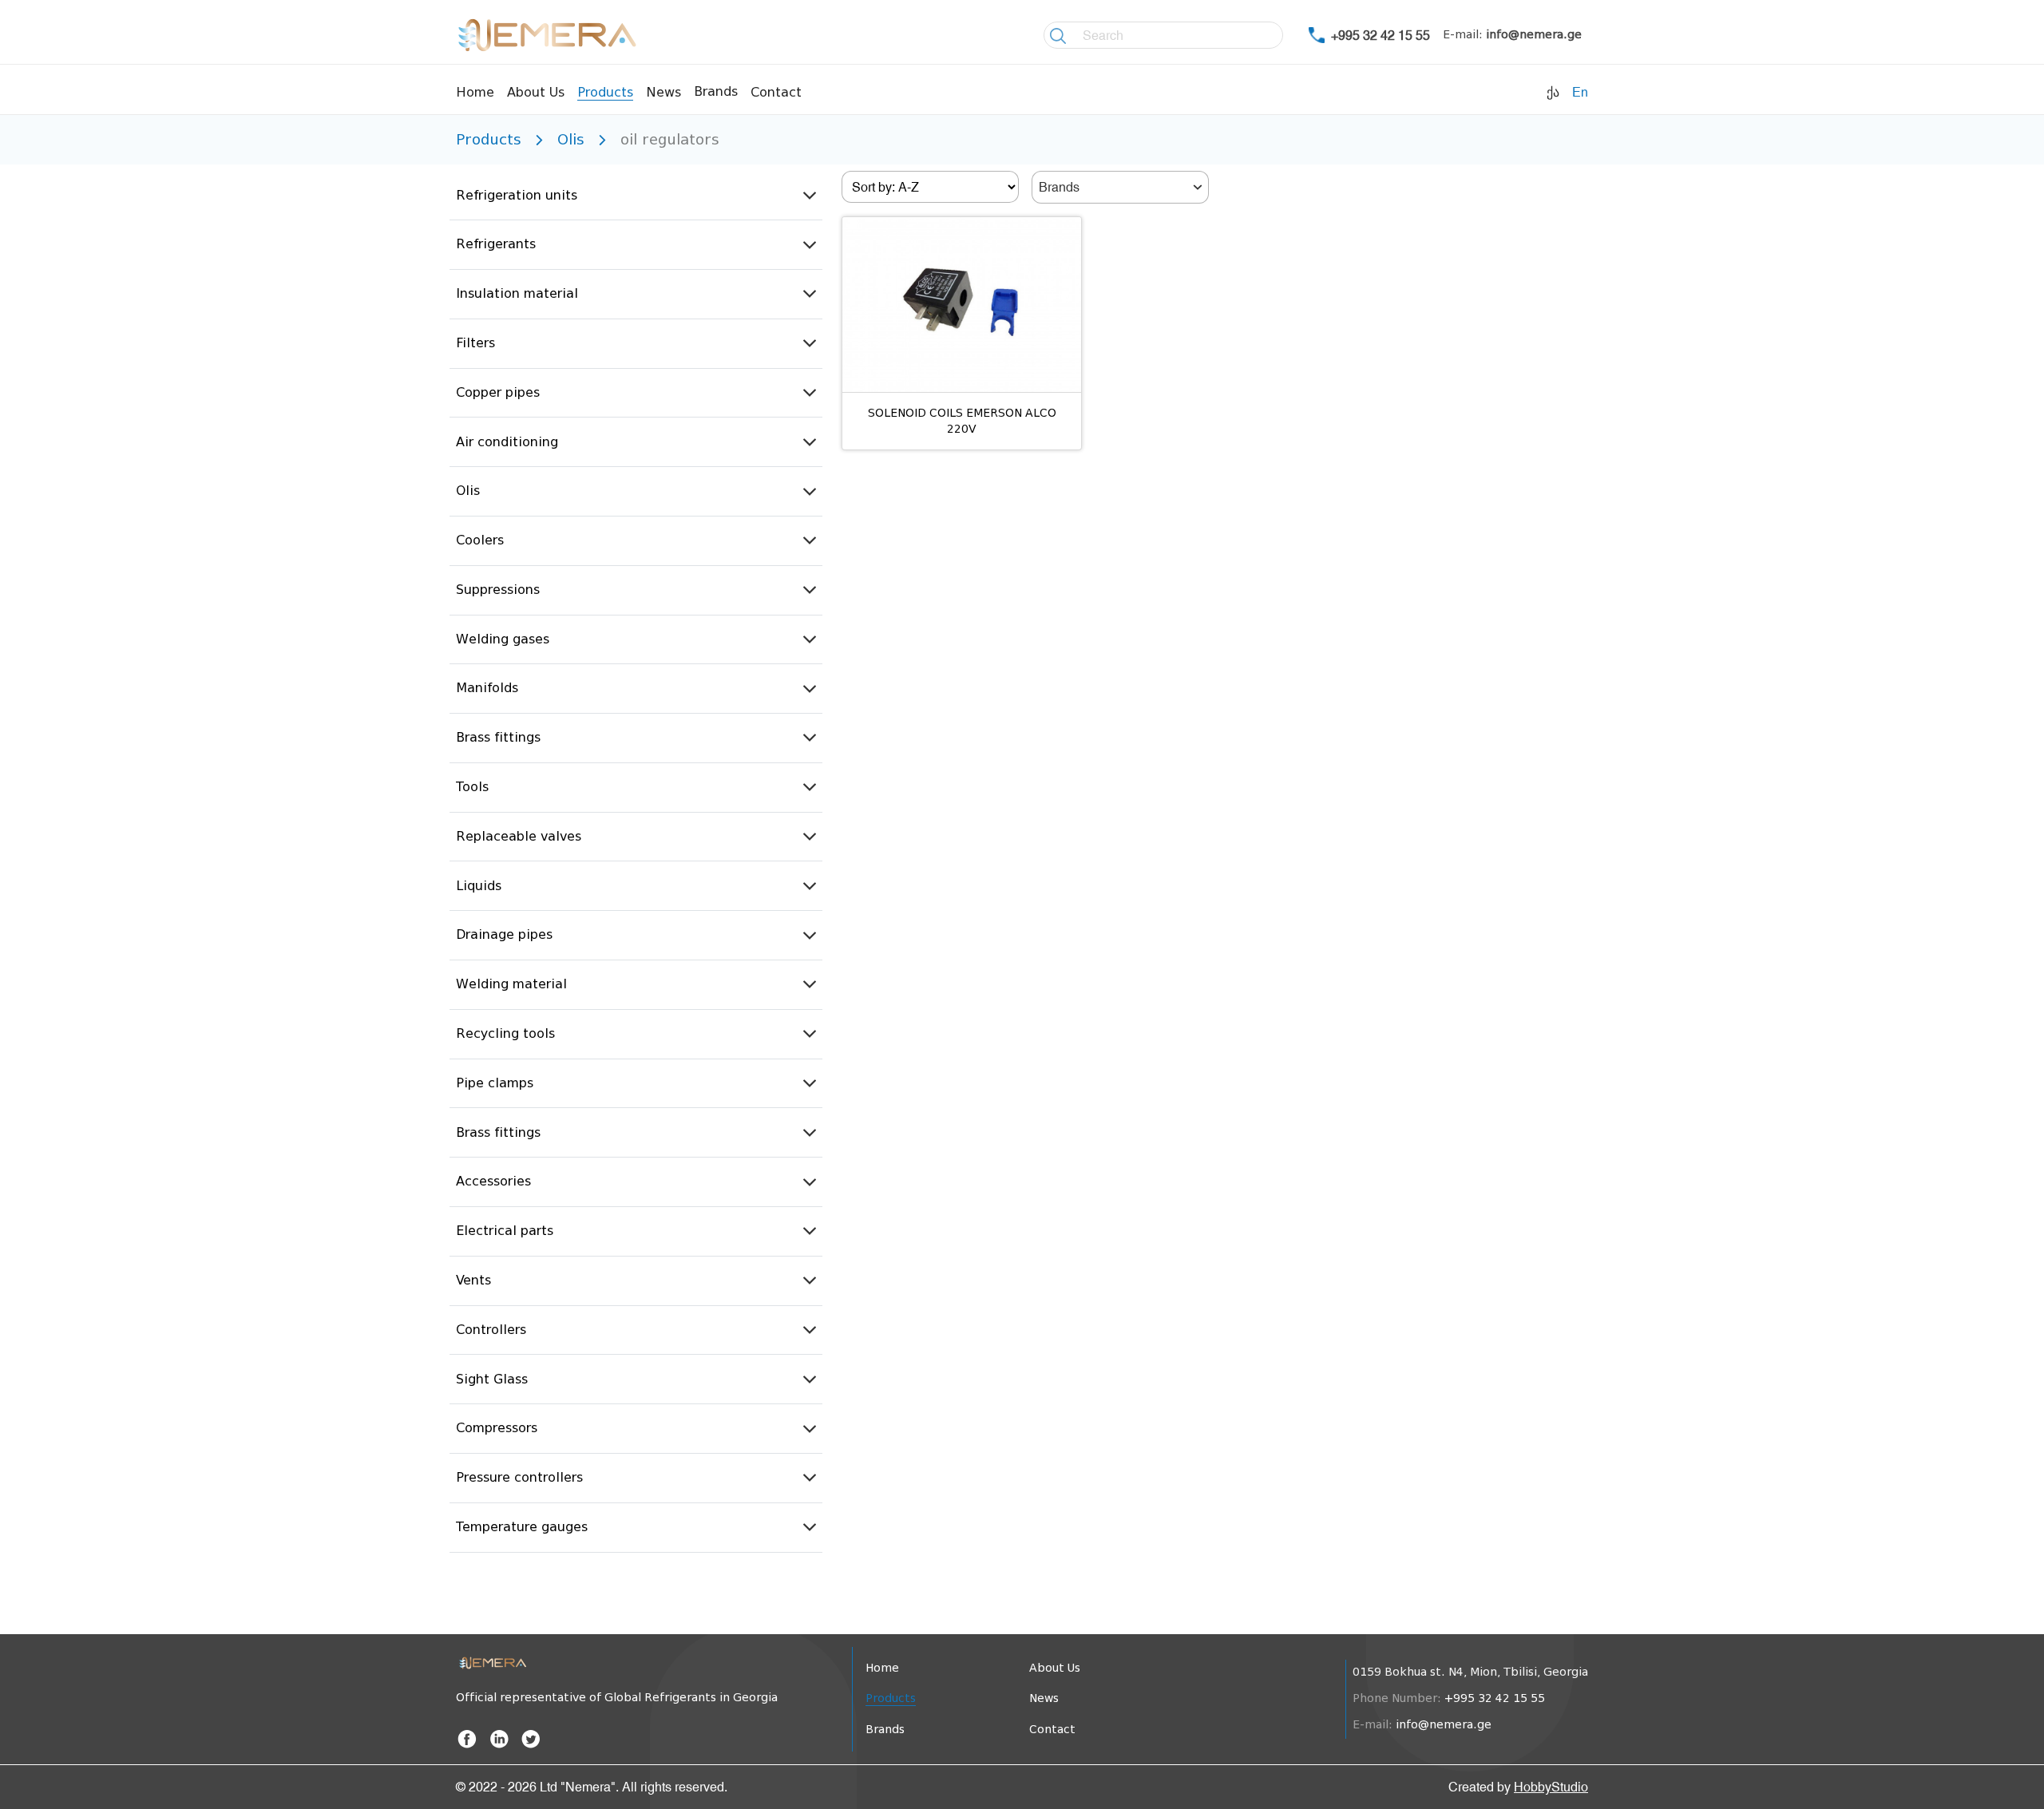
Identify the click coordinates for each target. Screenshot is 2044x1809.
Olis (468, 491)
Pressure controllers (519, 1477)
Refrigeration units (517, 195)
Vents (473, 1280)
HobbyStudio (1551, 1787)
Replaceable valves (519, 836)
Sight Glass (492, 1379)
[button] (636, 196)
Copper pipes (498, 392)
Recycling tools (505, 1033)
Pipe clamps (495, 1083)
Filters (475, 343)
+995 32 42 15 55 (1380, 35)
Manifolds (487, 688)
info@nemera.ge (1534, 35)
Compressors (497, 1428)
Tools (472, 787)
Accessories (493, 1181)
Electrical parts (505, 1231)
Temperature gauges (522, 1527)
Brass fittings (498, 737)
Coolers (480, 540)
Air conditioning (507, 442)
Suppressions (498, 590)
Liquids (479, 886)
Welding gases (503, 639)
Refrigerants (496, 244)
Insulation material (517, 293)
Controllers (491, 1330)
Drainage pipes (504, 934)
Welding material (511, 984)
